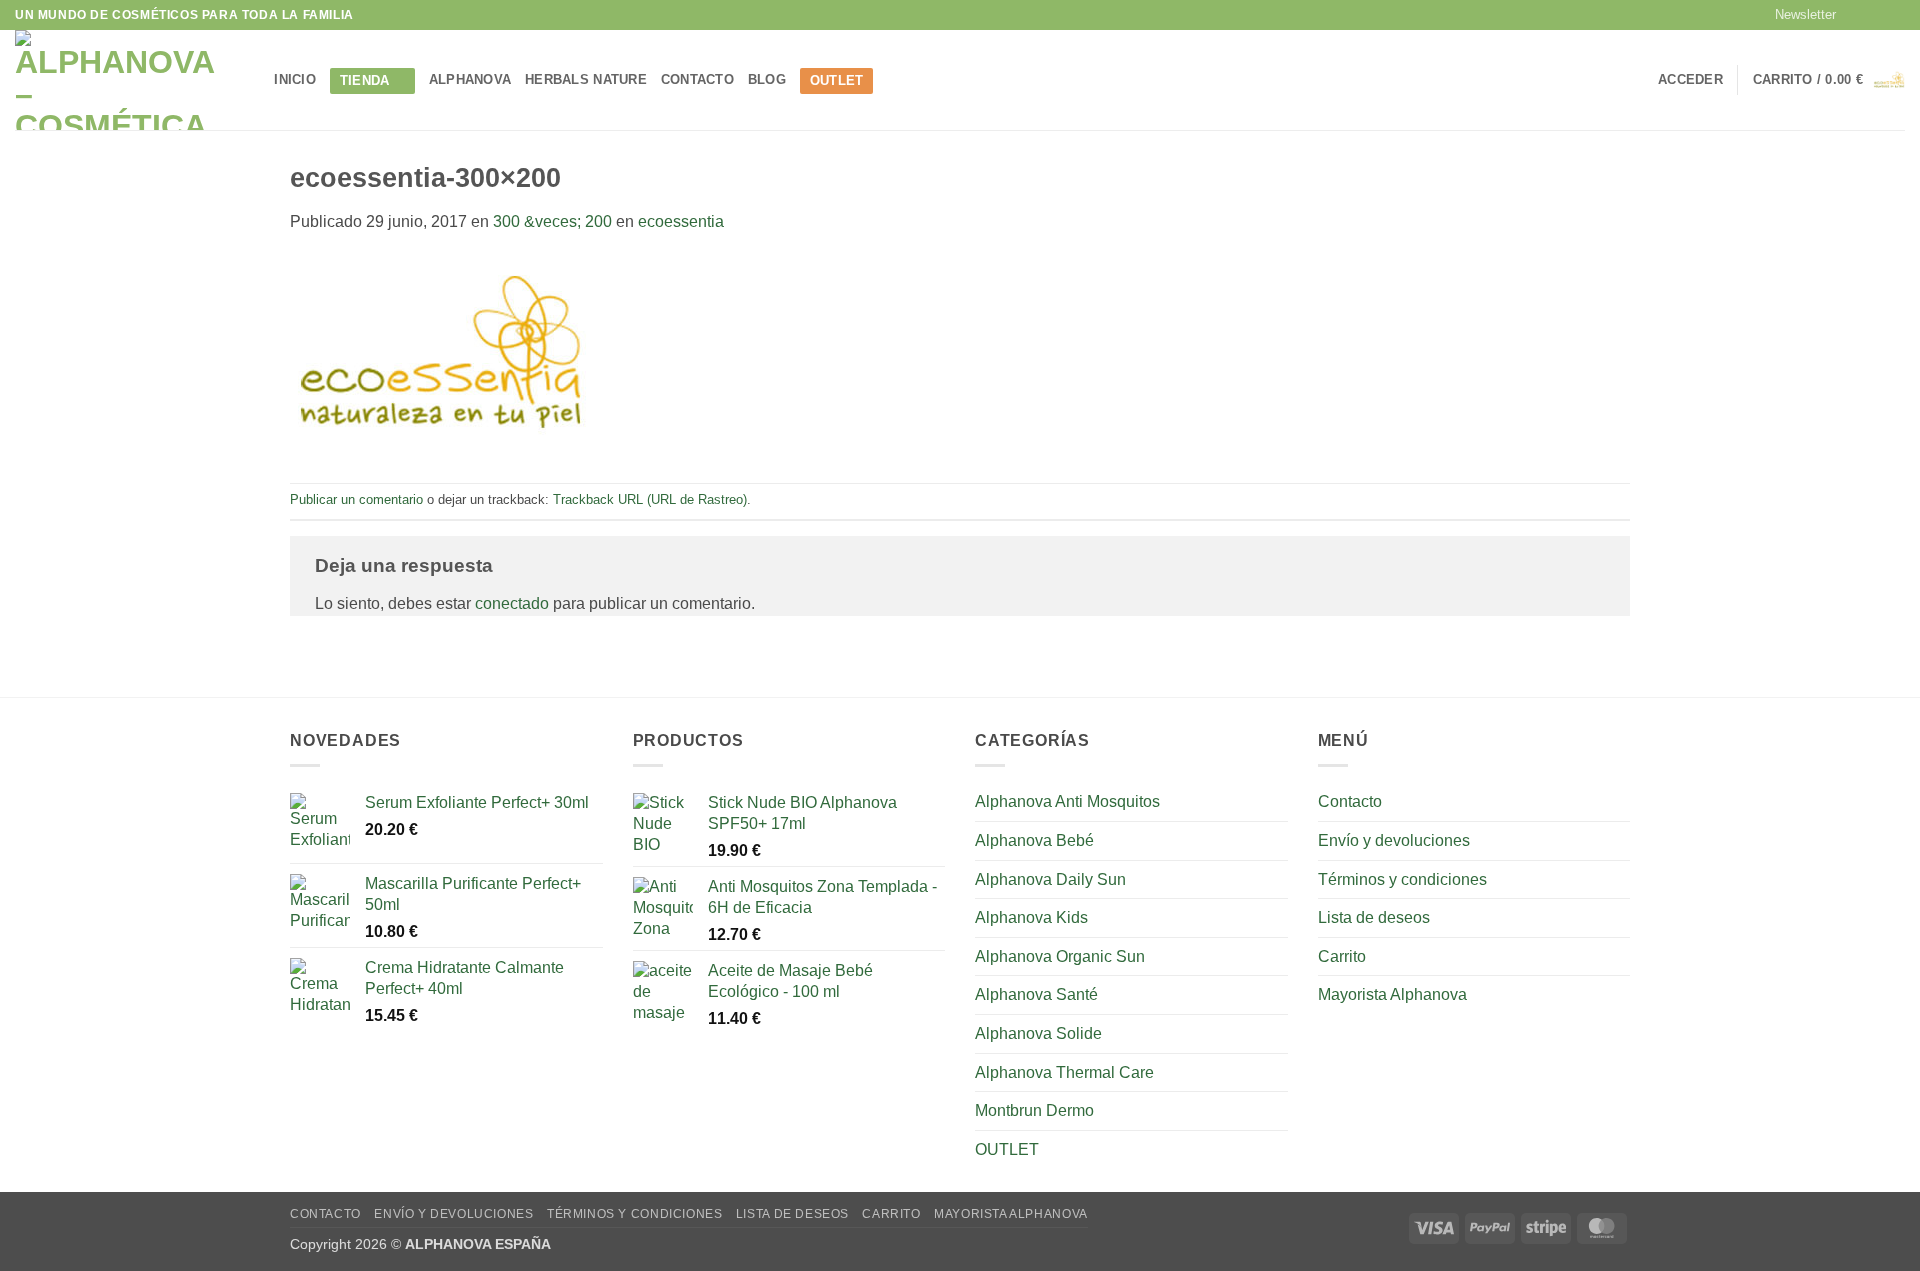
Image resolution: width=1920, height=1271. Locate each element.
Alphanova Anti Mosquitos (1067, 801)
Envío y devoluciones (1394, 840)
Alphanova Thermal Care (1064, 1072)
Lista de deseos (1374, 917)
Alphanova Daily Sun (1050, 879)
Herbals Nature (586, 79)
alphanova (470, 79)
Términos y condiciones (1402, 879)
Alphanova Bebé (1034, 840)
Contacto (697, 79)
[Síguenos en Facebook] (1857, 15)
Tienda (365, 80)
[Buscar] (252, 80)
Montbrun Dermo (1034, 1110)
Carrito (1342, 956)
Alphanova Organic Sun (1060, 956)
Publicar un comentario (356, 499)
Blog (767, 79)
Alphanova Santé (1036, 994)
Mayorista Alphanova (1392, 994)
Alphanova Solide (1038, 1033)
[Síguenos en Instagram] (1876, 15)
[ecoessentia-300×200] (440, 357)
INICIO (295, 79)
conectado (512, 603)
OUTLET (837, 80)
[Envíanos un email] (1895, 15)
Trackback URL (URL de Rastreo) (650, 499)
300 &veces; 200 (552, 221)
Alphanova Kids (1031, 917)
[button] (1796, 15)
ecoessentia (681, 221)
